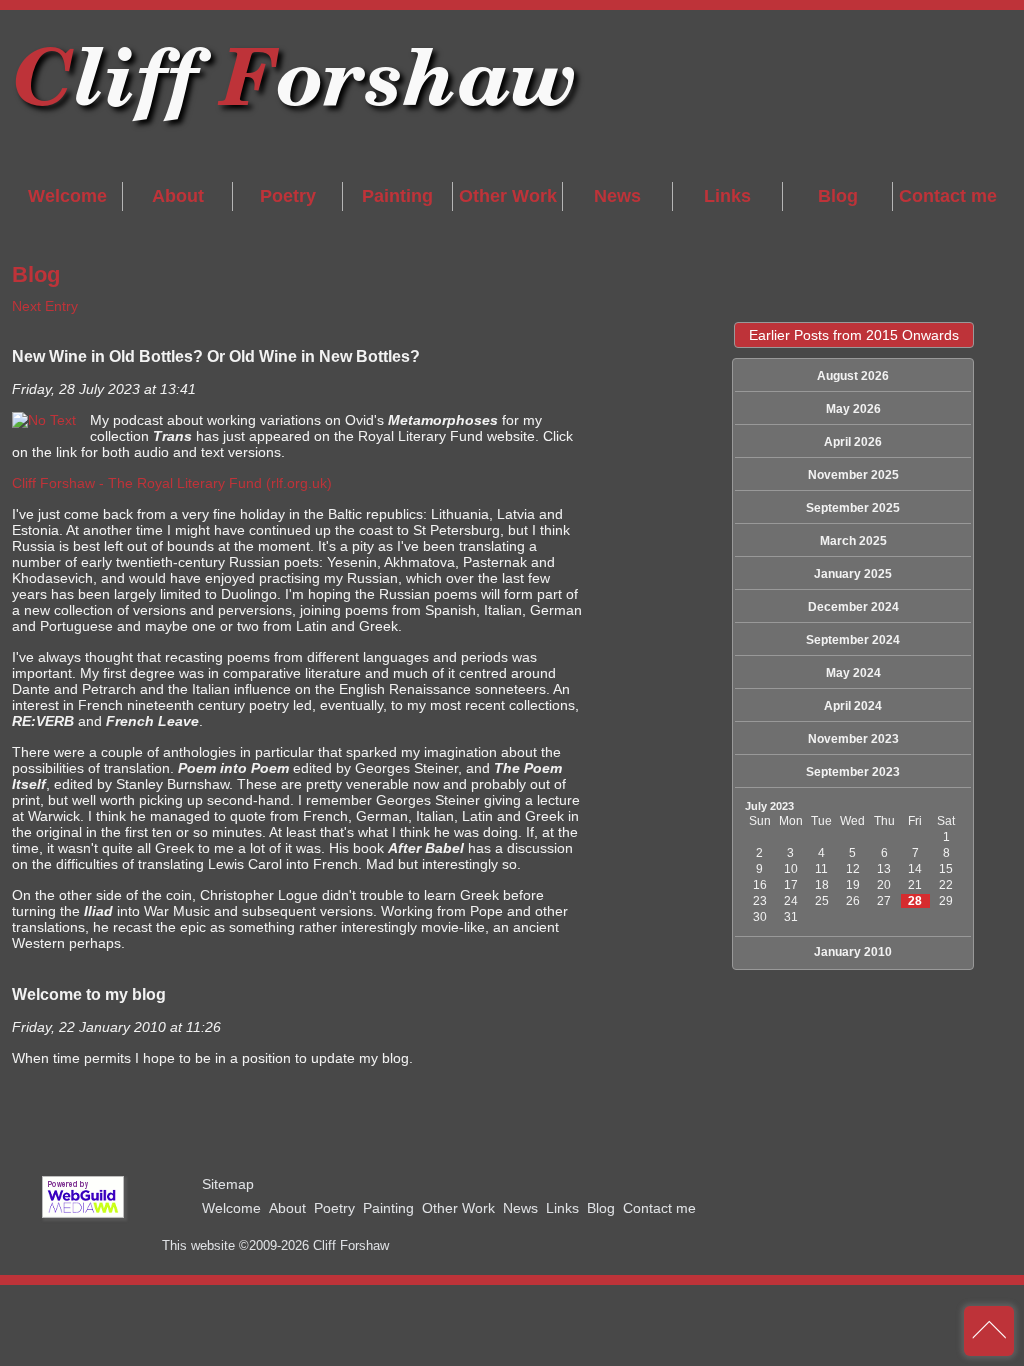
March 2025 (853, 541)
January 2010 (853, 952)
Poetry (288, 196)
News (617, 196)
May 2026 (853, 409)
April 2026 (853, 442)
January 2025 (853, 574)
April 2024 (853, 706)
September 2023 (853, 772)
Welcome (67, 196)
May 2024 (853, 673)
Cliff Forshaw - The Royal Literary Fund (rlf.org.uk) (172, 483)
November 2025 (853, 475)
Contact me (948, 196)
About (178, 196)
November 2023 (853, 739)
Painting (397, 196)
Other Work (508, 196)
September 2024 (853, 640)
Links (727, 196)
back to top (989, 1331)
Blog (838, 196)
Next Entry (45, 306)
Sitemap (228, 1184)
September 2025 (853, 508)
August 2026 (853, 376)
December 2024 (853, 607)
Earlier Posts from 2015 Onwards (854, 335)
